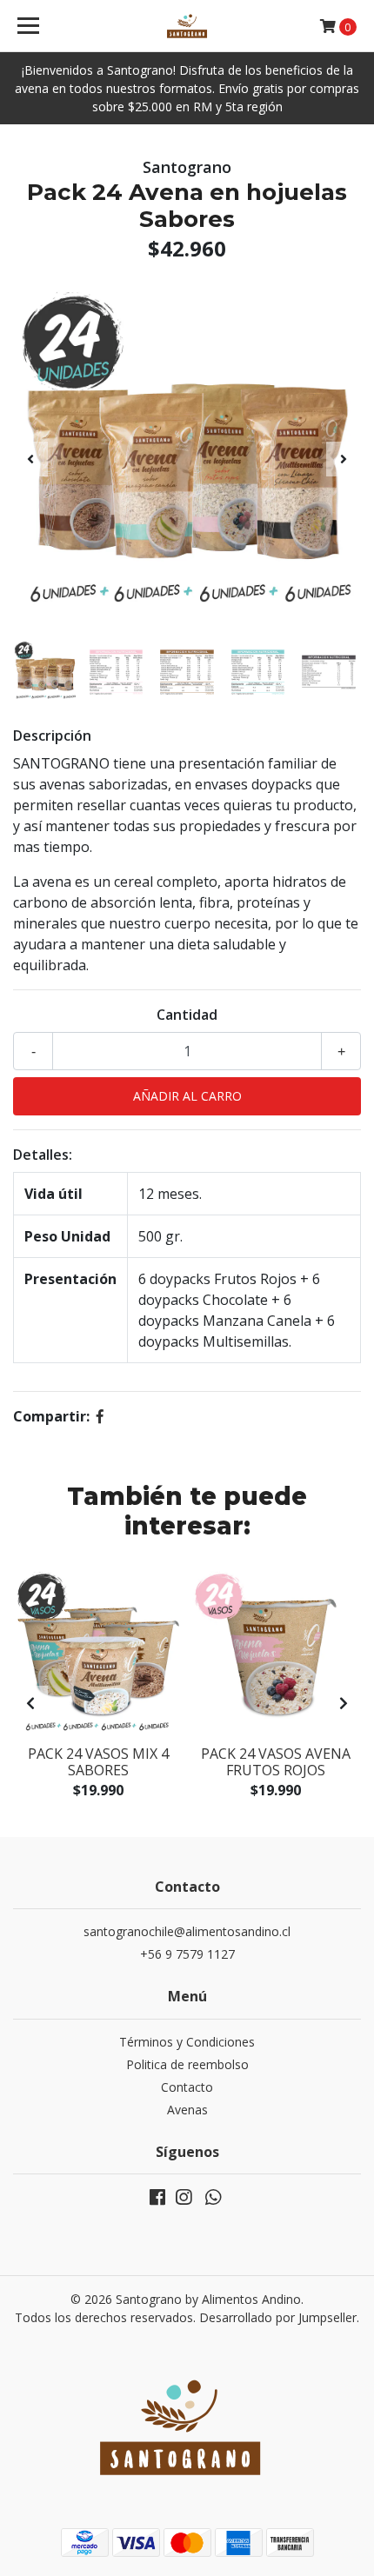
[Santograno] (187, 26)
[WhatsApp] (213, 2200)
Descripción (52, 736)
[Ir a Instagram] (184, 2200)
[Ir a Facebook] (157, 2200)
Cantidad (187, 1015)
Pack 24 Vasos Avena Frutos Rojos (276, 1762)
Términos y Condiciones (187, 2042)
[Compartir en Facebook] (100, 1416)
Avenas (187, 2110)
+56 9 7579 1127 (187, 1954)
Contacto (187, 2087)
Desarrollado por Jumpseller (278, 2317)
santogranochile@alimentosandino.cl (187, 1931)
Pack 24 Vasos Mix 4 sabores (98, 1762)
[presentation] (30, 459)
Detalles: (43, 1155)
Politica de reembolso (187, 2064)
